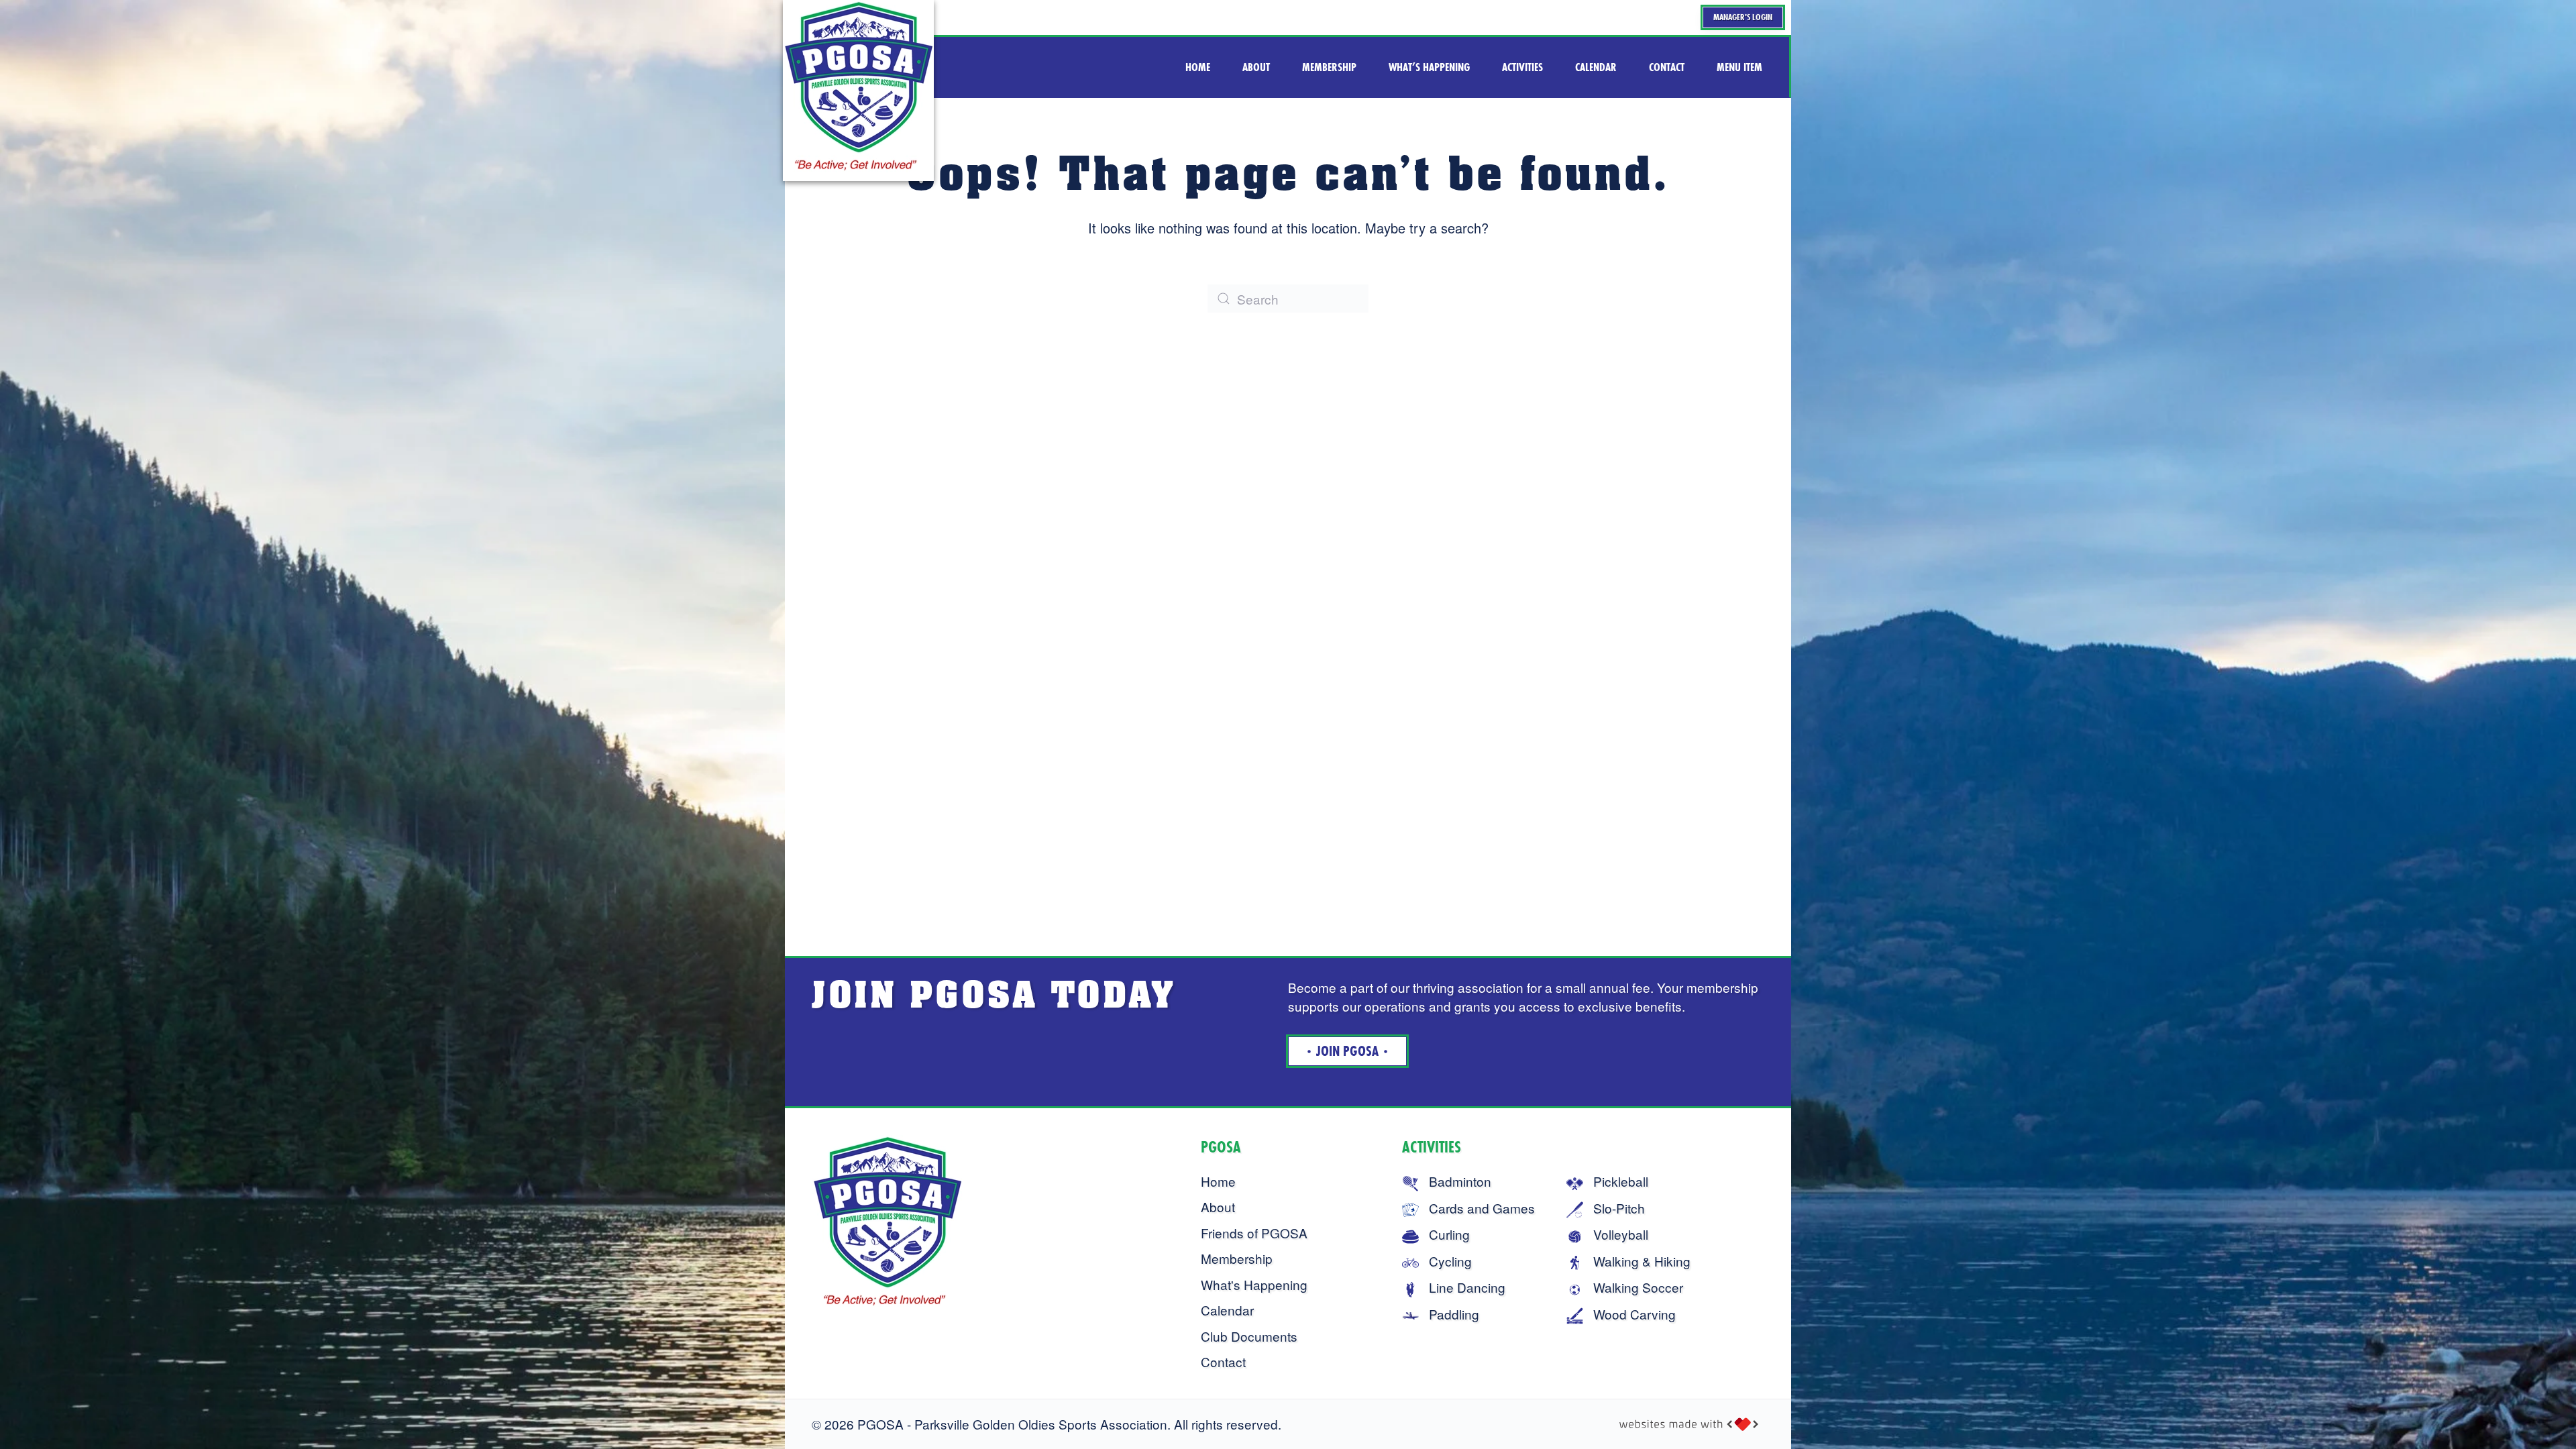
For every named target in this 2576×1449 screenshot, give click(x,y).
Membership (1237, 1258)
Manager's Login (1743, 17)
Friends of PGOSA (1254, 1233)
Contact (1223, 1361)
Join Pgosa (1347, 1051)
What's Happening (1254, 1284)
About (1218, 1206)
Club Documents (1249, 1336)
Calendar (1227, 1310)
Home (1218, 1181)
